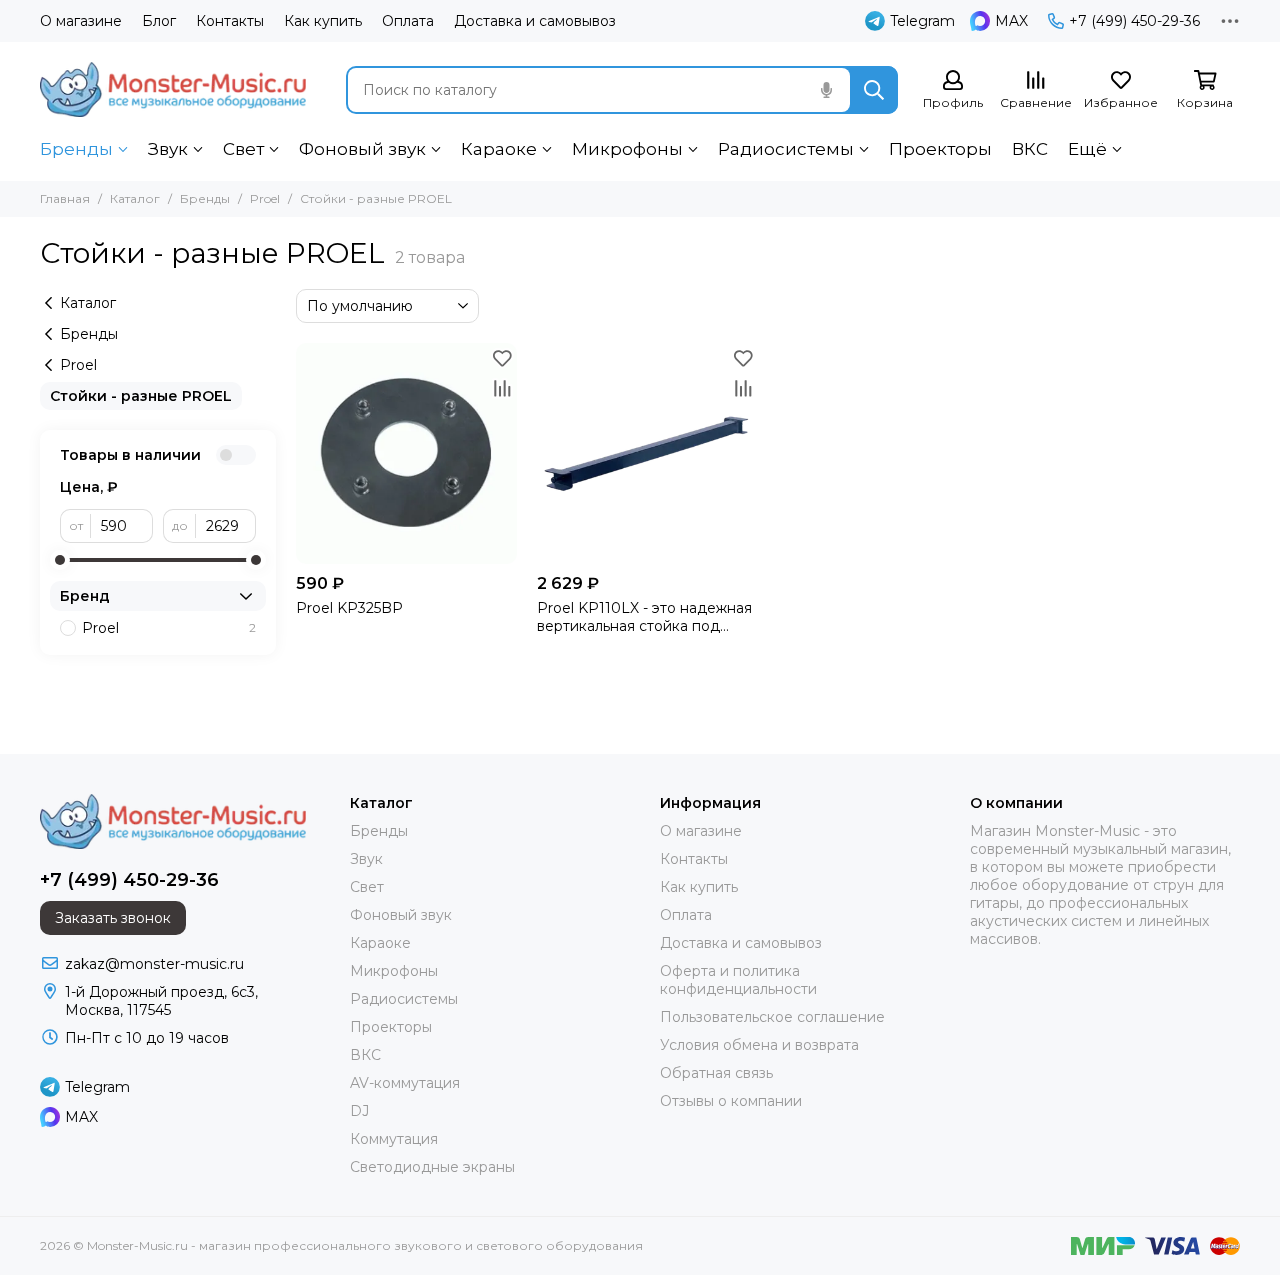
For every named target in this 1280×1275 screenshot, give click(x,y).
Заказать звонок (113, 918)
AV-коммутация (405, 1083)
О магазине (81, 21)
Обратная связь (716, 1073)
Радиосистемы (786, 149)
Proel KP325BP (349, 608)
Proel (265, 198)
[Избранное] (502, 358)
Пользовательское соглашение (772, 1017)
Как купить (323, 21)
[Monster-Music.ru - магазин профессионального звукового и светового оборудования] (173, 89)
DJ (359, 1111)
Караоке (499, 149)
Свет (243, 149)
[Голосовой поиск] (826, 90)
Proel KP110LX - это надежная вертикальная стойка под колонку (644, 617)
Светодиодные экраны (432, 1167)
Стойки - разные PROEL (141, 396)
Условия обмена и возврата (759, 1045)
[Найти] (874, 90)
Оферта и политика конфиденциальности (738, 980)
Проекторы (940, 149)
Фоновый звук (362, 149)
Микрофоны (627, 149)
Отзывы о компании (731, 1101)
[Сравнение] (502, 388)
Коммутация (394, 1139)
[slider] (60, 560)
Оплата (408, 21)
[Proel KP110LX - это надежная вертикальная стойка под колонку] (647, 453)
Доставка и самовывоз (535, 21)
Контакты (230, 21)
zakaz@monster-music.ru (154, 964)
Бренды (76, 149)
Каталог (135, 198)
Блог (159, 21)
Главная (65, 198)
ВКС (1030, 149)
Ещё (1087, 149)
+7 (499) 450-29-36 (1134, 21)
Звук (168, 149)
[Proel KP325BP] (406, 453)
